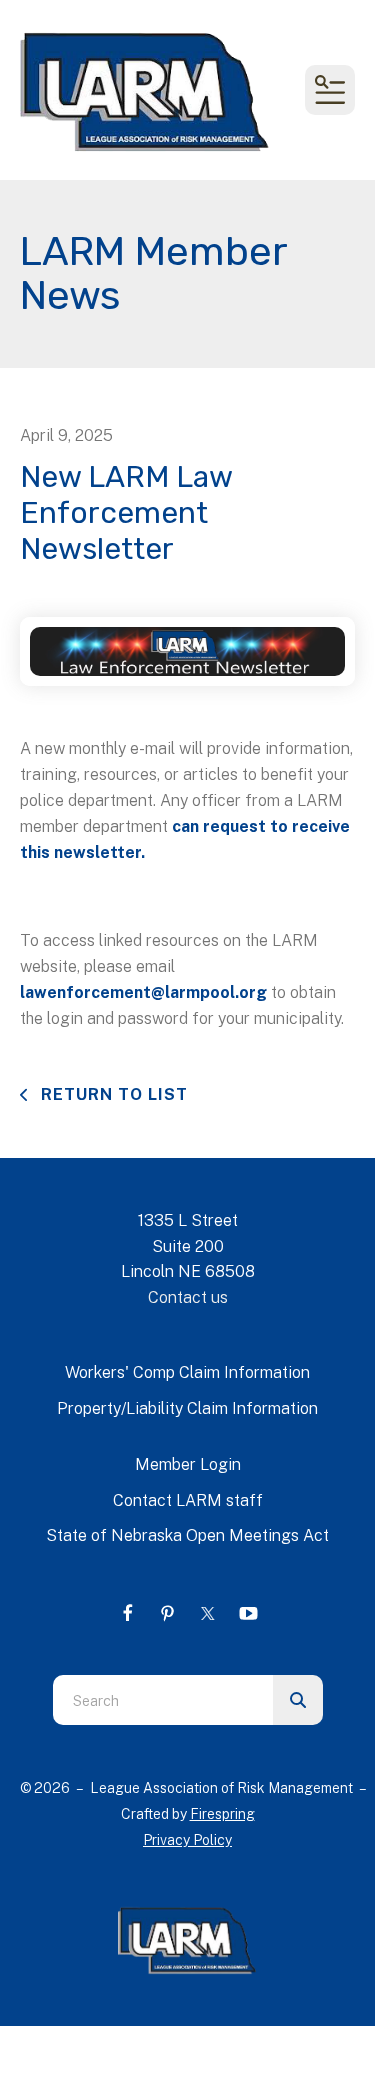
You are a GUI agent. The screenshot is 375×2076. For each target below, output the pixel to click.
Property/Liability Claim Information (187, 1408)
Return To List (112, 1094)
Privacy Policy (187, 1840)
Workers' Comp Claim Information (187, 1372)
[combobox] (163, 1700)
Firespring (222, 1814)
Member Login (188, 1464)
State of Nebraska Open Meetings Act (187, 1535)
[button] (330, 90)
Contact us (188, 1297)
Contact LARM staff (188, 1500)
